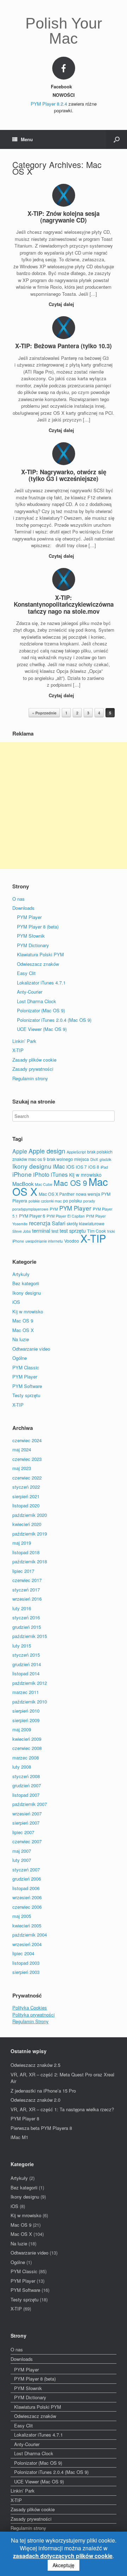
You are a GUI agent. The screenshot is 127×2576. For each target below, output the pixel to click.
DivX (94, 1159)
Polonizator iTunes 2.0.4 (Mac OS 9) (54, 1020)
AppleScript (76, 1152)
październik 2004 (30, 1935)
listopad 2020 (26, 1505)
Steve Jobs (22, 1231)
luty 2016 (22, 1608)
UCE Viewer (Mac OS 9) (42, 1029)
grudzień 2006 (27, 1879)
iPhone (22, 1174)
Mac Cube (44, 1184)
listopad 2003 (26, 1963)
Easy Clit (26, 973)
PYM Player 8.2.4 (49, 104)
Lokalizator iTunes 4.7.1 (41, 983)
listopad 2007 (26, 1795)
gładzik (105, 1159)
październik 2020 (30, 1515)
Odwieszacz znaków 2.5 (35, 2065)
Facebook (62, 86)
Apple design (47, 1151)
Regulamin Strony (31, 2021)
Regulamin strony (30, 1078)
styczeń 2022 (26, 1487)
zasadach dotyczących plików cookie (63, 2556)
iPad (104, 1167)
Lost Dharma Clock (37, 1001)
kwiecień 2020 (27, 1524)
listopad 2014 (26, 1673)
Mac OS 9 (70, 1183)
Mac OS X (23, 1330)
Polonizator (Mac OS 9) (41, 1010)
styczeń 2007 (26, 1870)
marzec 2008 (26, 1758)
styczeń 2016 (26, 1617)
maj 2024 (22, 1449)
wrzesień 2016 (27, 1599)
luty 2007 (22, 1860)
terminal (41, 1230)
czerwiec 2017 (27, 1580)
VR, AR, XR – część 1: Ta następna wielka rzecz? (62, 2109)
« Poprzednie (44, 713)
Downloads (23, 908)
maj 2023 (22, 1468)
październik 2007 (30, 1804)
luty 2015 (22, 1646)
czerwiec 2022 (27, 1478)
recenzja (40, 1223)
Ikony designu (32, 1166)
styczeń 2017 (26, 1590)
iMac (59, 1166)
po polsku (72, 1201)
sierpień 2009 (26, 1720)
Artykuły (21, 1274)
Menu (27, 139)
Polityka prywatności (34, 2015)
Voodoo (72, 1241)
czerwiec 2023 (27, 1459)
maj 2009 (22, 1729)
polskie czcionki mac (45, 1201)
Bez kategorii (26, 1283)
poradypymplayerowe (30, 1209)
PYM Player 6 (32, 1216)
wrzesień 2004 (27, 1944)
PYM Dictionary (33, 945)
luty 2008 (22, 1767)
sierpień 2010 (26, 1711)
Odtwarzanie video (31, 1349)
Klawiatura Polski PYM (40, 954)
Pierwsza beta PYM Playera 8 (41, 2128)
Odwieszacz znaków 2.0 (35, 2100)
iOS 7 (81, 1167)
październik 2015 (30, 1636)
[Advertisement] (64, 806)
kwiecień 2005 (27, 1925)
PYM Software (27, 1386)
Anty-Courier (30, 992)
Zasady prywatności (33, 1069)
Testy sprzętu (26, 1395)
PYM (54, 1209)
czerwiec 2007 (27, 1841)
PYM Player (29, 917)
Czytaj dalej (62, 304)
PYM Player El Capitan (66, 1216)
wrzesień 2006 (27, 1897)
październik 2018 (30, 1561)
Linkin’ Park (24, 1041)
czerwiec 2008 (27, 1748)
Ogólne (20, 1358)
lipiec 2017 (23, 1571)
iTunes (59, 1174)
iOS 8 (94, 1167)
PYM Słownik (31, 936)
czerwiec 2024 (27, 1440)
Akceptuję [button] (64, 2565)
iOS (70, 1167)
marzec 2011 (26, 1692)
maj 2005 (22, 1916)
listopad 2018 (26, 1552)
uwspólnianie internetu (44, 1241)
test (55, 1231)
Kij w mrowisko (85, 1175)
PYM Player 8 (25, 2118)
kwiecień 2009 (27, 1739)
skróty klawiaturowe (86, 1223)
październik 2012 (30, 1683)
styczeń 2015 (26, 1655)
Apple (20, 1151)
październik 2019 (30, 1534)
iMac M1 (19, 2137)
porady (89, 1201)
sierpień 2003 (26, 1972)
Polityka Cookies (30, 2008)
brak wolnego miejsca (68, 1159)
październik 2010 (30, 1702)
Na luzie (21, 1339)
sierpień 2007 (26, 1823)
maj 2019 (22, 1543)
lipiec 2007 (23, 1832)
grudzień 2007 (27, 1785)
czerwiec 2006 (27, 1907)
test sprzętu (73, 1230)
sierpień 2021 (26, 1496)
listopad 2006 (26, 1888)
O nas (19, 899)
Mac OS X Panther (57, 1194)
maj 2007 (22, 1851)
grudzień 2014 (27, 1664)
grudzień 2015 (27, 1627)
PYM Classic (26, 1367)
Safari (59, 1223)
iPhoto (41, 1174)
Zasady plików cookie (34, 1060)
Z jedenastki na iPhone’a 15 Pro (43, 2091)
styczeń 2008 (26, 1776)
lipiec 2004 (23, 1953)
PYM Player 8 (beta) (38, 927)
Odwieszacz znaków (38, 964)
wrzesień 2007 (27, 1814)
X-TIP (18, 1050)
